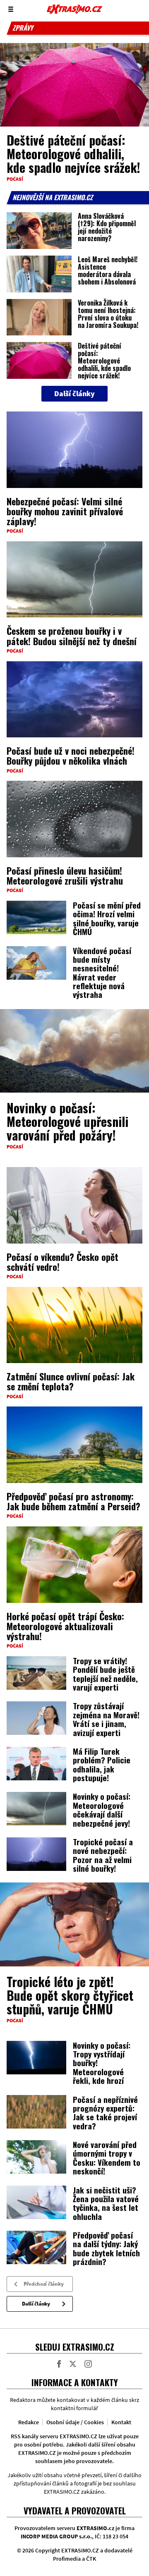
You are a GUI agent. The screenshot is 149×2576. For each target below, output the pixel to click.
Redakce (29, 2422)
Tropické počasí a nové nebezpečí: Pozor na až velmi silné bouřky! (103, 1855)
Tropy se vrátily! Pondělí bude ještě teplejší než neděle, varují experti (105, 1674)
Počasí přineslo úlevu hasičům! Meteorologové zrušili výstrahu (65, 875)
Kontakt (121, 2422)
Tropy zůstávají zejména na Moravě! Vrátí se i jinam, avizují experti (106, 1719)
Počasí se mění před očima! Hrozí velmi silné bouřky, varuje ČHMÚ (107, 918)
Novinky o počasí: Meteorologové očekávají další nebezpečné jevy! (102, 1809)
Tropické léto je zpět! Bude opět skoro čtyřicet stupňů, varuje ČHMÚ (70, 1995)
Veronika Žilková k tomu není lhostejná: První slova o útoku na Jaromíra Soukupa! (108, 314)
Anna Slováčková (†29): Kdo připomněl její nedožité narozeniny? (107, 227)
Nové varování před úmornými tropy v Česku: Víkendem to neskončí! (107, 2157)
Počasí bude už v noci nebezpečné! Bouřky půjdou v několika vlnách (71, 756)
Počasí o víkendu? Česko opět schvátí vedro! (62, 1262)
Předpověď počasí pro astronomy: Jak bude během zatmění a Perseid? (73, 1501)
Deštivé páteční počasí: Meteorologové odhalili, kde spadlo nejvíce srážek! (73, 154)
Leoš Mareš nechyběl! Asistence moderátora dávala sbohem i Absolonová (108, 270)
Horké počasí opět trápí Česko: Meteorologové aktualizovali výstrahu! (65, 1626)
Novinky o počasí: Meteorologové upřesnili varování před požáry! (67, 1121)
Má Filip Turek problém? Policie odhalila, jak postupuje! (102, 1764)
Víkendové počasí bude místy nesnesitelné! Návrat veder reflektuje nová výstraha (102, 972)
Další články (36, 2304)
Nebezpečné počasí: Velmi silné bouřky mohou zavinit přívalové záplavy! (65, 511)
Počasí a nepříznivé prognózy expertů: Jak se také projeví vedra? (105, 2112)
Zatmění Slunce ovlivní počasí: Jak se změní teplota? (71, 1381)
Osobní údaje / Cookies (75, 2422)
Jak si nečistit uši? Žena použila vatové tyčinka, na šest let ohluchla (106, 2203)
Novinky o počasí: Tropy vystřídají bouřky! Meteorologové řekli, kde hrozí (102, 2063)
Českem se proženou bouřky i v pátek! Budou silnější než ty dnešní (72, 636)
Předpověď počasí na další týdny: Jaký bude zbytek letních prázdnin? (106, 2248)
